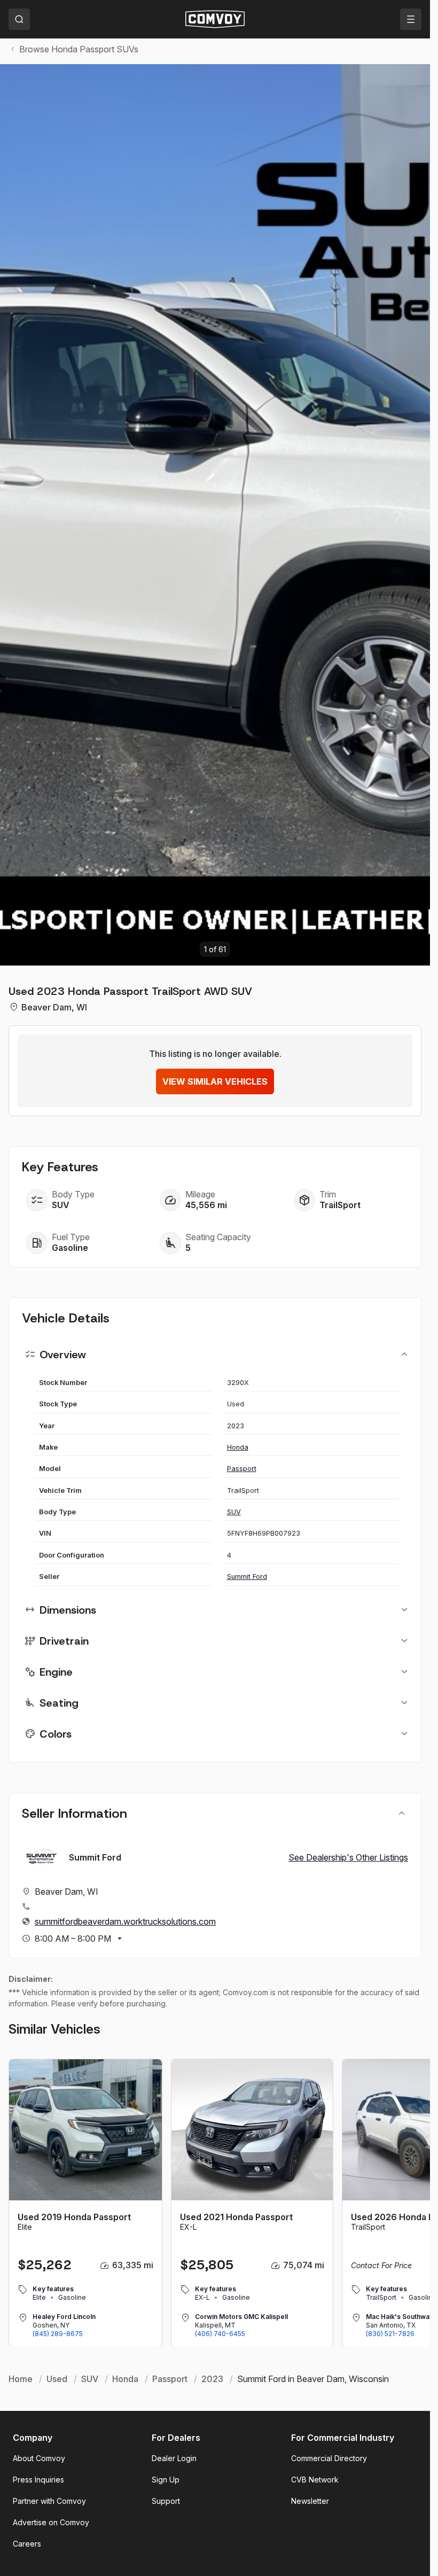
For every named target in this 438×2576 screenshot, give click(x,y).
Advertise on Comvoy (51, 2522)
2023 (212, 2379)
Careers (27, 2544)
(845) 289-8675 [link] (58, 2334)
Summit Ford (247, 1577)
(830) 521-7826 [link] (390, 2334)
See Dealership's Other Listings (348, 1857)
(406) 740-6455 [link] (220, 2334)
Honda (238, 1447)
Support (166, 2501)
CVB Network (315, 2480)
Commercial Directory (329, 2458)
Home (21, 2379)
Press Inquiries (38, 2480)
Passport (242, 1469)
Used (57, 2379)
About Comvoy (39, 2458)
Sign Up (166, 2480)
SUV (234, 1512)
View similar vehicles (215, 1081)
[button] (398, 515)
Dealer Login (174, 2458)
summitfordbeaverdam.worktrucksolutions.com (125, 1921)
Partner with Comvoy (49, 2501)
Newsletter (310, 2501)
